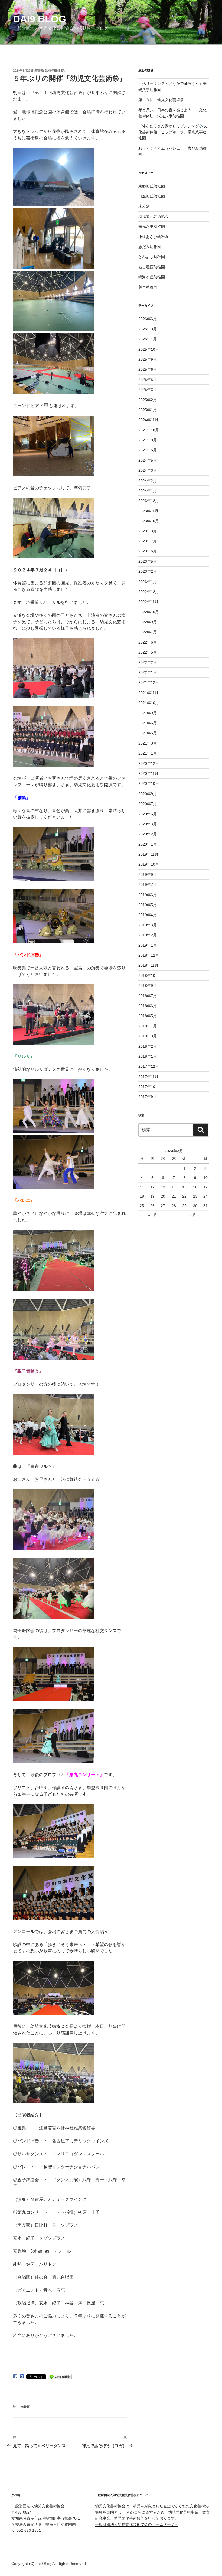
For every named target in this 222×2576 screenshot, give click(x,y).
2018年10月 (149, 976)
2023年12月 (149, 501)
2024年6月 (148, 450)
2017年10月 (149, 1087)
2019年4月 (148, 915)
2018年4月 (148, 1026)
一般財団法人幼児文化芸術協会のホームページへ (137, 2524)
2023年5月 (148, 561)
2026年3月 (148, 329)
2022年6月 (148, 642)
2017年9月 (148, 1097)
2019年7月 (148, 885)
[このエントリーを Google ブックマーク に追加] (22, 2376)
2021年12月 (149, 682)
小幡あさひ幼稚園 (154, 237)
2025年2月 (148, 400)
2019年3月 (148, 925)
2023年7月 (148, 541)
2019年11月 (148, 854)
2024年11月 (148, 420)
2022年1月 (148, 672)
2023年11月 (148, 511)
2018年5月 (148, 1016)
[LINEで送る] (60, 2376)
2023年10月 (149, 521)
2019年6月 (148, 895)
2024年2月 (148, 481)
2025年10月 (149, 349)
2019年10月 (149, 864)
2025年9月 (148, 359)
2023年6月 (148, 551)
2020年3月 (148, 824)
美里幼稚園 (148, 287)
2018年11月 (148, 965)
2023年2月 (148, 571)
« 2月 (153, 1215)
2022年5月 (148, 652)
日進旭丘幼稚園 (152, 196)
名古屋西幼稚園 (152, 267)
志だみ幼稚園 (150, 247)
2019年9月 (148, 875)
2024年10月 (149, 430)
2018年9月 (148, 986)
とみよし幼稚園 (152, 257)
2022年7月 (148, 632)
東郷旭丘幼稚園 (152, 186)
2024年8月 (148, 440)
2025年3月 (148, 390)
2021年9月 (148, 713)
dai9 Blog (40, 19)
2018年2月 (148, 1046)
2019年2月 (148, 935)
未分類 (25, 2407)
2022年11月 (148, 602)
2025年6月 (148, 369)
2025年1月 (148, 410)
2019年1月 (148, 945)
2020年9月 (148, 794)
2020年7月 (148, 804)
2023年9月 (148, 531)
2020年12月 (149, 763)
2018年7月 (148, 996)
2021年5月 (148, 733)
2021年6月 (148, 723)
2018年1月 (148, 1056)
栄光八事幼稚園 (152, 226)
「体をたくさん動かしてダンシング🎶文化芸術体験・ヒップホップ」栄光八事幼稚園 (173, 132)
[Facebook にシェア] (15, 2376)
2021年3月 (148, 743)
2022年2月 (148, 662)
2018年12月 (149, 955)
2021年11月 (148, 693)
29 (184, 1206)
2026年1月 (148, 339)
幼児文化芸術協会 (154, 216)
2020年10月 (149, 783)
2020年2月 (148, 834)
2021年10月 (149, 703)
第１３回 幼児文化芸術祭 (161, 100)
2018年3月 (148, 1036)
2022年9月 (148, 622)
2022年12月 (149, 592)
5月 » (195, 1215)
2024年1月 (148, 491)
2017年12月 (149, 1066)
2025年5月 (148, 380)
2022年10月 (149, 612)
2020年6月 (148, 814)
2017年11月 (148, 1077)
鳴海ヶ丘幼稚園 (152, 277)
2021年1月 (148, 753)
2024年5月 (148, 460)
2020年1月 (148, 844)
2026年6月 (148, 319)
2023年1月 (148, 582)
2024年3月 (148, 470)
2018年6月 (148, 1006)
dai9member (55, 71)
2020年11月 (148, 773)
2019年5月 (148, 905)
